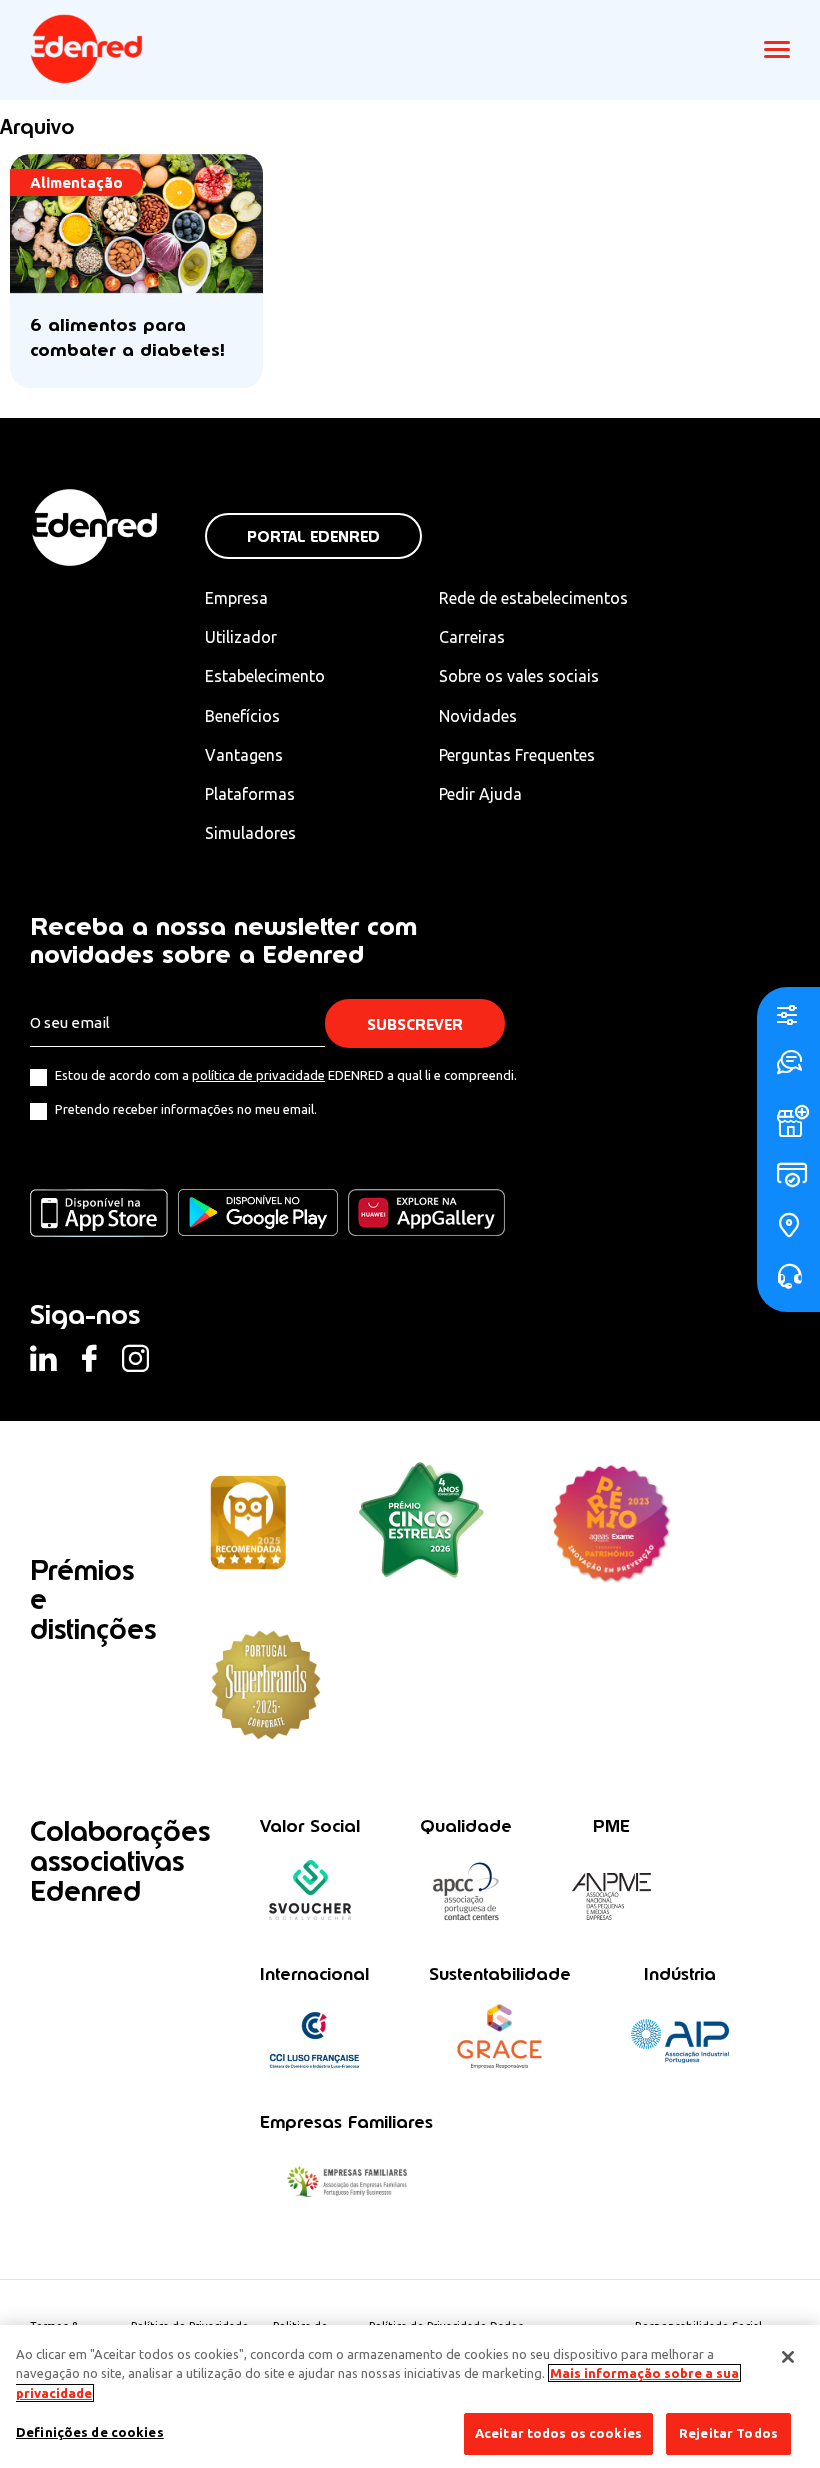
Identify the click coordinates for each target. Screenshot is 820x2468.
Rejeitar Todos (728, 2433)
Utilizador (241, 637)
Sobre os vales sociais (519, 676)
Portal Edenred (313, 536)
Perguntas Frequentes (517, 755)
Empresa (236, 598)
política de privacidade (258, 1075)
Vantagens (244, 755)
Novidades (478, 716)
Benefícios (242, 716)
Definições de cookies (90, 2432)
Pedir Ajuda (480, 794)
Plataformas (250, 794)
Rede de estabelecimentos (533, 598)
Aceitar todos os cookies (558, 2433)
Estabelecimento (265, 676)
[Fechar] (788, 2357)
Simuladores (250, 833)
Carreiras (472, 637)
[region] (410, 2396)
